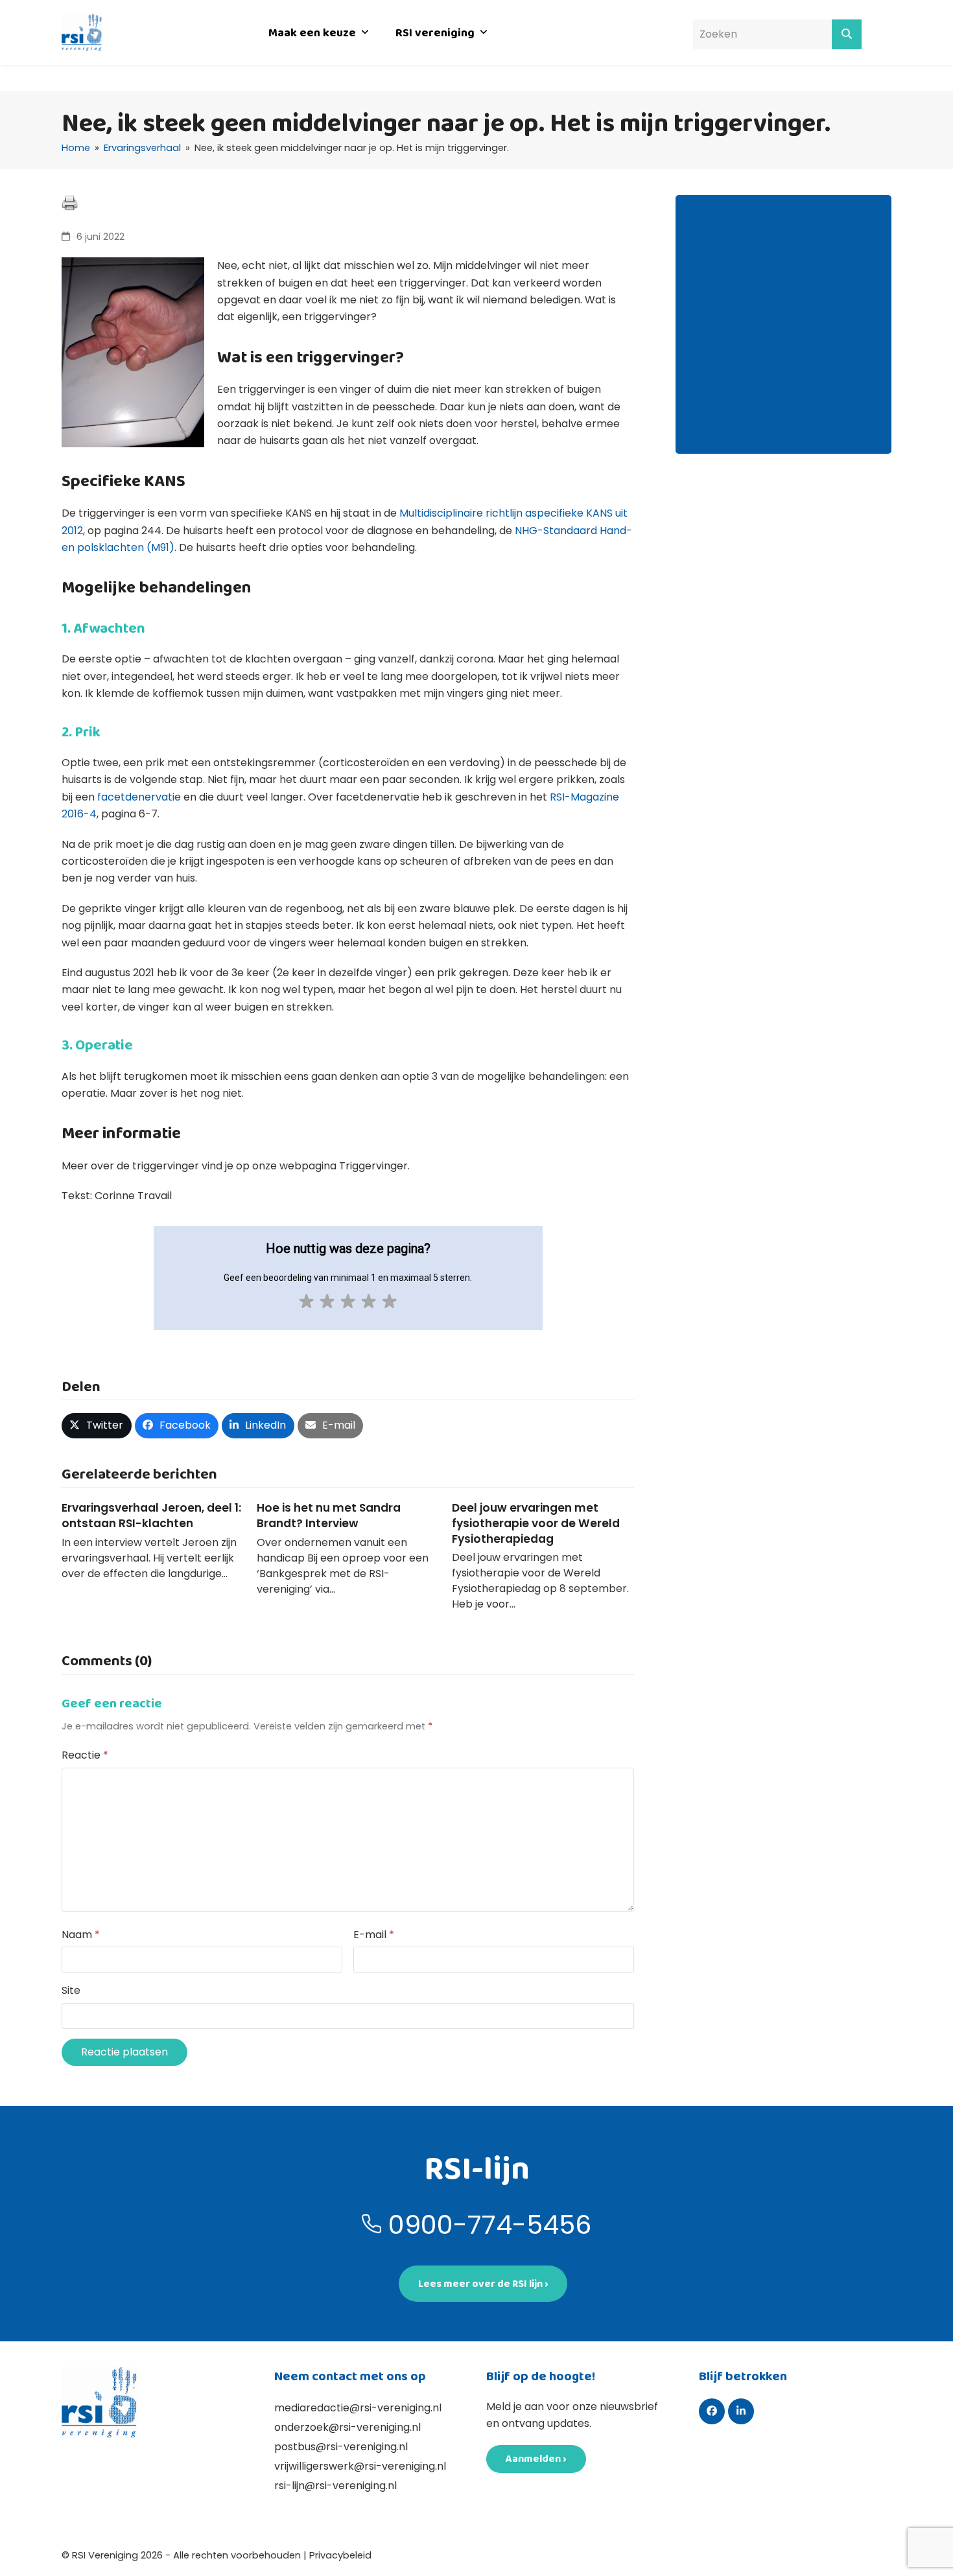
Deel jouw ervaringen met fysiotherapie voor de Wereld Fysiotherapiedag (536, 1523)
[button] (97, 1426)
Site (71, 1990)
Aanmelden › (536, 2458)
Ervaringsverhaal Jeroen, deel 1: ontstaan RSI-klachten (151, 1516)
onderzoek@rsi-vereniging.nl (347, 2427)
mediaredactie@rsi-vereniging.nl (358, 2408)
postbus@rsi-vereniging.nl (341, 2447)
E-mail (374, 1935)
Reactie (85, 1755)
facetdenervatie (139, 797)
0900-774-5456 (490, 2225)
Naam (81, 1935)
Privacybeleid (340, 2555)
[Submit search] (847, 34)
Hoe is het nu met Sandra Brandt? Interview (329, 1516)
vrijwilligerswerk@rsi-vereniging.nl (360, 2466)
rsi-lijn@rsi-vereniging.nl (335, 2486)
